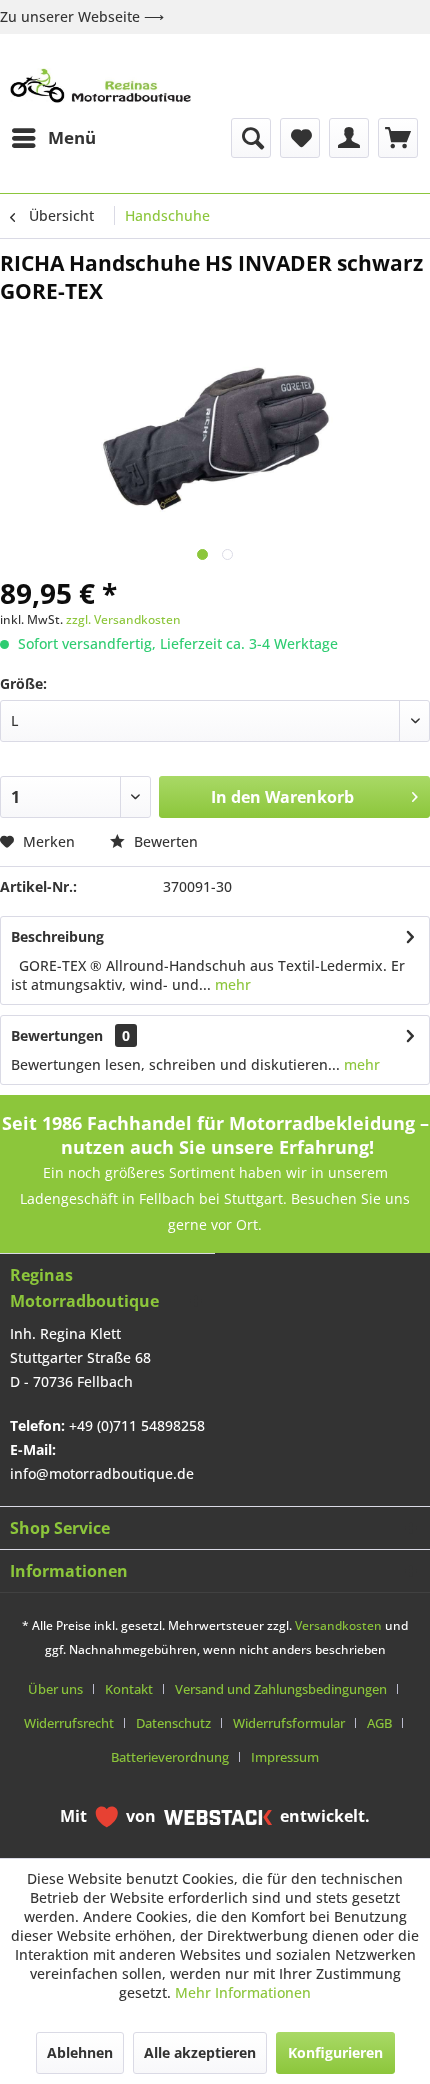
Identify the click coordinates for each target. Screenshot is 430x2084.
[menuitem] (53, 138)
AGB (379, 1723)
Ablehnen (80, 2052)
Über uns (55, 1689)
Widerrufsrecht (69, 1723)
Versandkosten (338, 1625)
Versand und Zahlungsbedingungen (281, 1689)
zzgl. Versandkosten (123, 619)
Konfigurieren (335, 2052)
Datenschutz (173, 1723)
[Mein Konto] (349, 138)
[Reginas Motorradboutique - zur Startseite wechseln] (100, 85)
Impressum (285, 1757)
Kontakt (129, 1689)
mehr (231, 984)
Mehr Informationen (243, 1992)
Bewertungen (57, 1035)
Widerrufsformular (289, 1723)
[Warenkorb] (398, 138)
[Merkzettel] (300, 138)
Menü (72, 137)
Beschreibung (57, 936)
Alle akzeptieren (200, 2052)
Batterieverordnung (170, 1757)
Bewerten (164, 841)
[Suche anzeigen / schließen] (251, 138)
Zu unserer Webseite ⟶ (82, 16)
